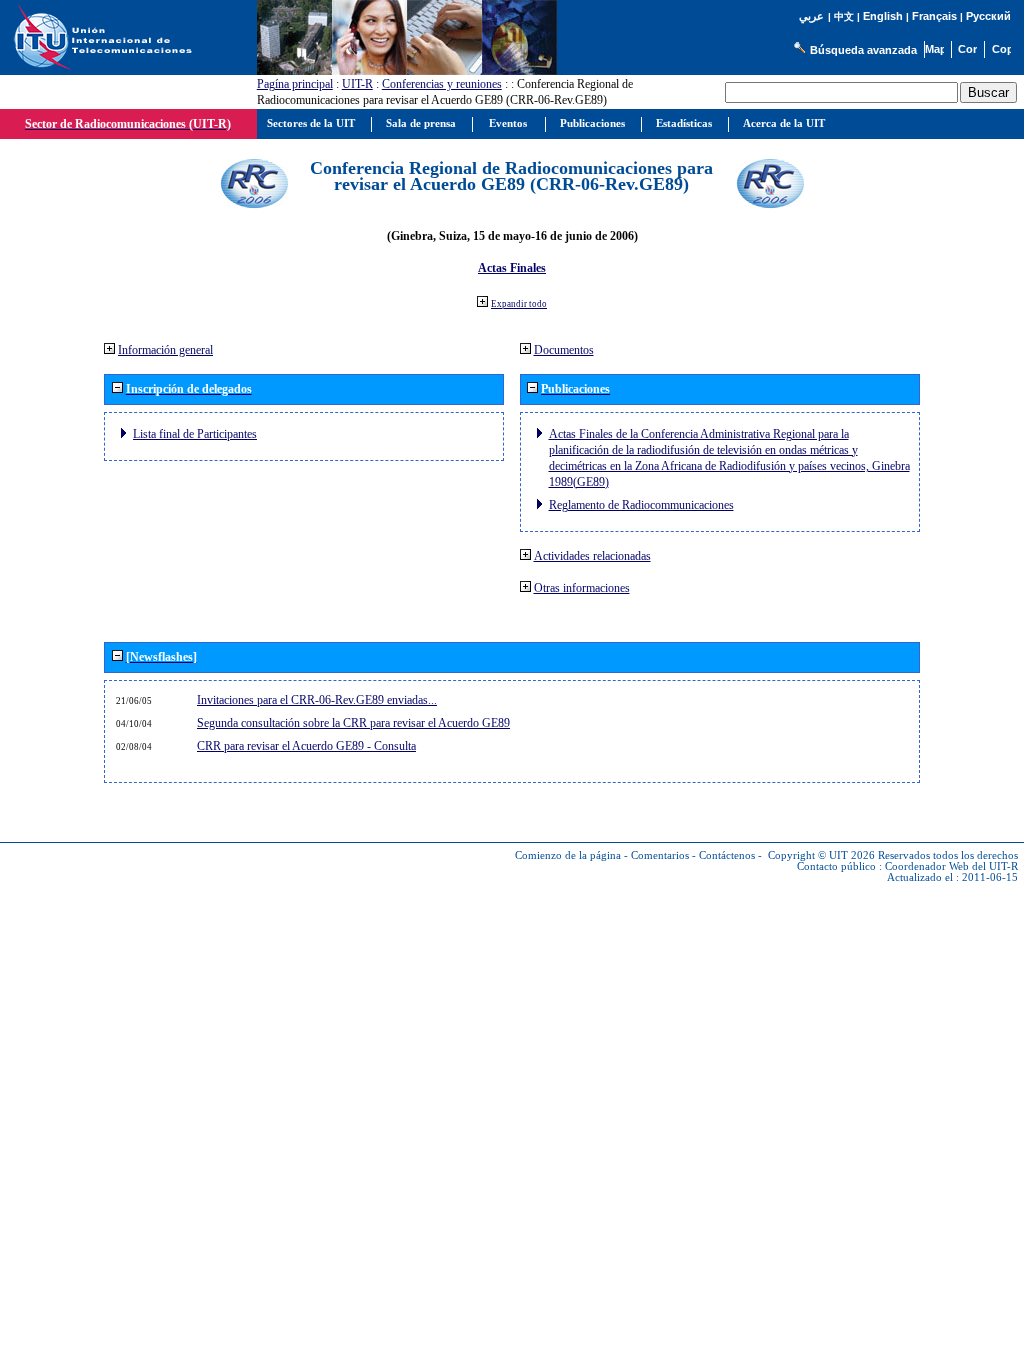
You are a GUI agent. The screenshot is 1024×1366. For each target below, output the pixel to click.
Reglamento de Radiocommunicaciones (641, 505)
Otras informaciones (582, 588)
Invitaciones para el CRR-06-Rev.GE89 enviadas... (317, 700)
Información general (165, 350)
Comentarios (660, 855)
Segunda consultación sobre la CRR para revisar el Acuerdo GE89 (353, 723)
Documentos (564, 350)
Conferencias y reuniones (442, 84)
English (883, 16)
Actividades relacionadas (592, 556)
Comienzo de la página (568, 855)
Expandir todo (519, 304)
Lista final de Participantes (195, 434)
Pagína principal (295, 84)
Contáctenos (727, 855)
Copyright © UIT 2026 (821, 855)
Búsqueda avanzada (863, 50)
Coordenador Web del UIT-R (951, 866)
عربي (811, 16)
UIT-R (357, 84)
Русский (988, 16)
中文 (844, 16)
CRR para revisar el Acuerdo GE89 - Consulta (306, 746)
